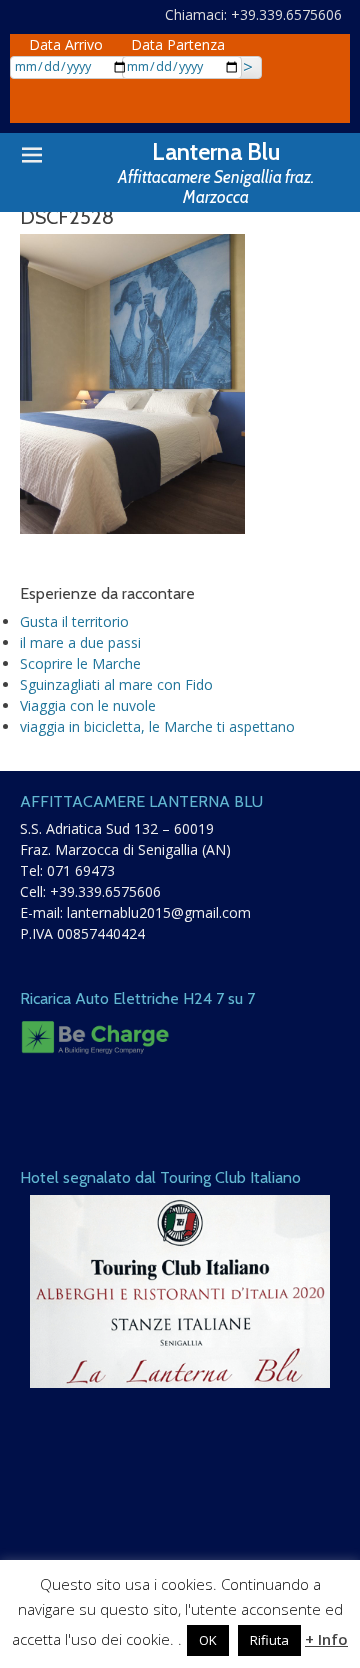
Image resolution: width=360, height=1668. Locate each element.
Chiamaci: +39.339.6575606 (253, 14)
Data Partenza (178, 44)
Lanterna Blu (216, 151)
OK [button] (208, 1640)
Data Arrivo (66, 44)
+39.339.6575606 (105, 891)
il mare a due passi (80, 642)
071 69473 (81, 870)
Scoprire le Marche (80, 663)
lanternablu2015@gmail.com (159, 912)
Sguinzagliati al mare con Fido (116, 684)
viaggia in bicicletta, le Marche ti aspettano (157, 726)
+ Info (326, 1639)
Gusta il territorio (74, 621)
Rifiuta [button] (269, 1640)
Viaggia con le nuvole (88, 705)
